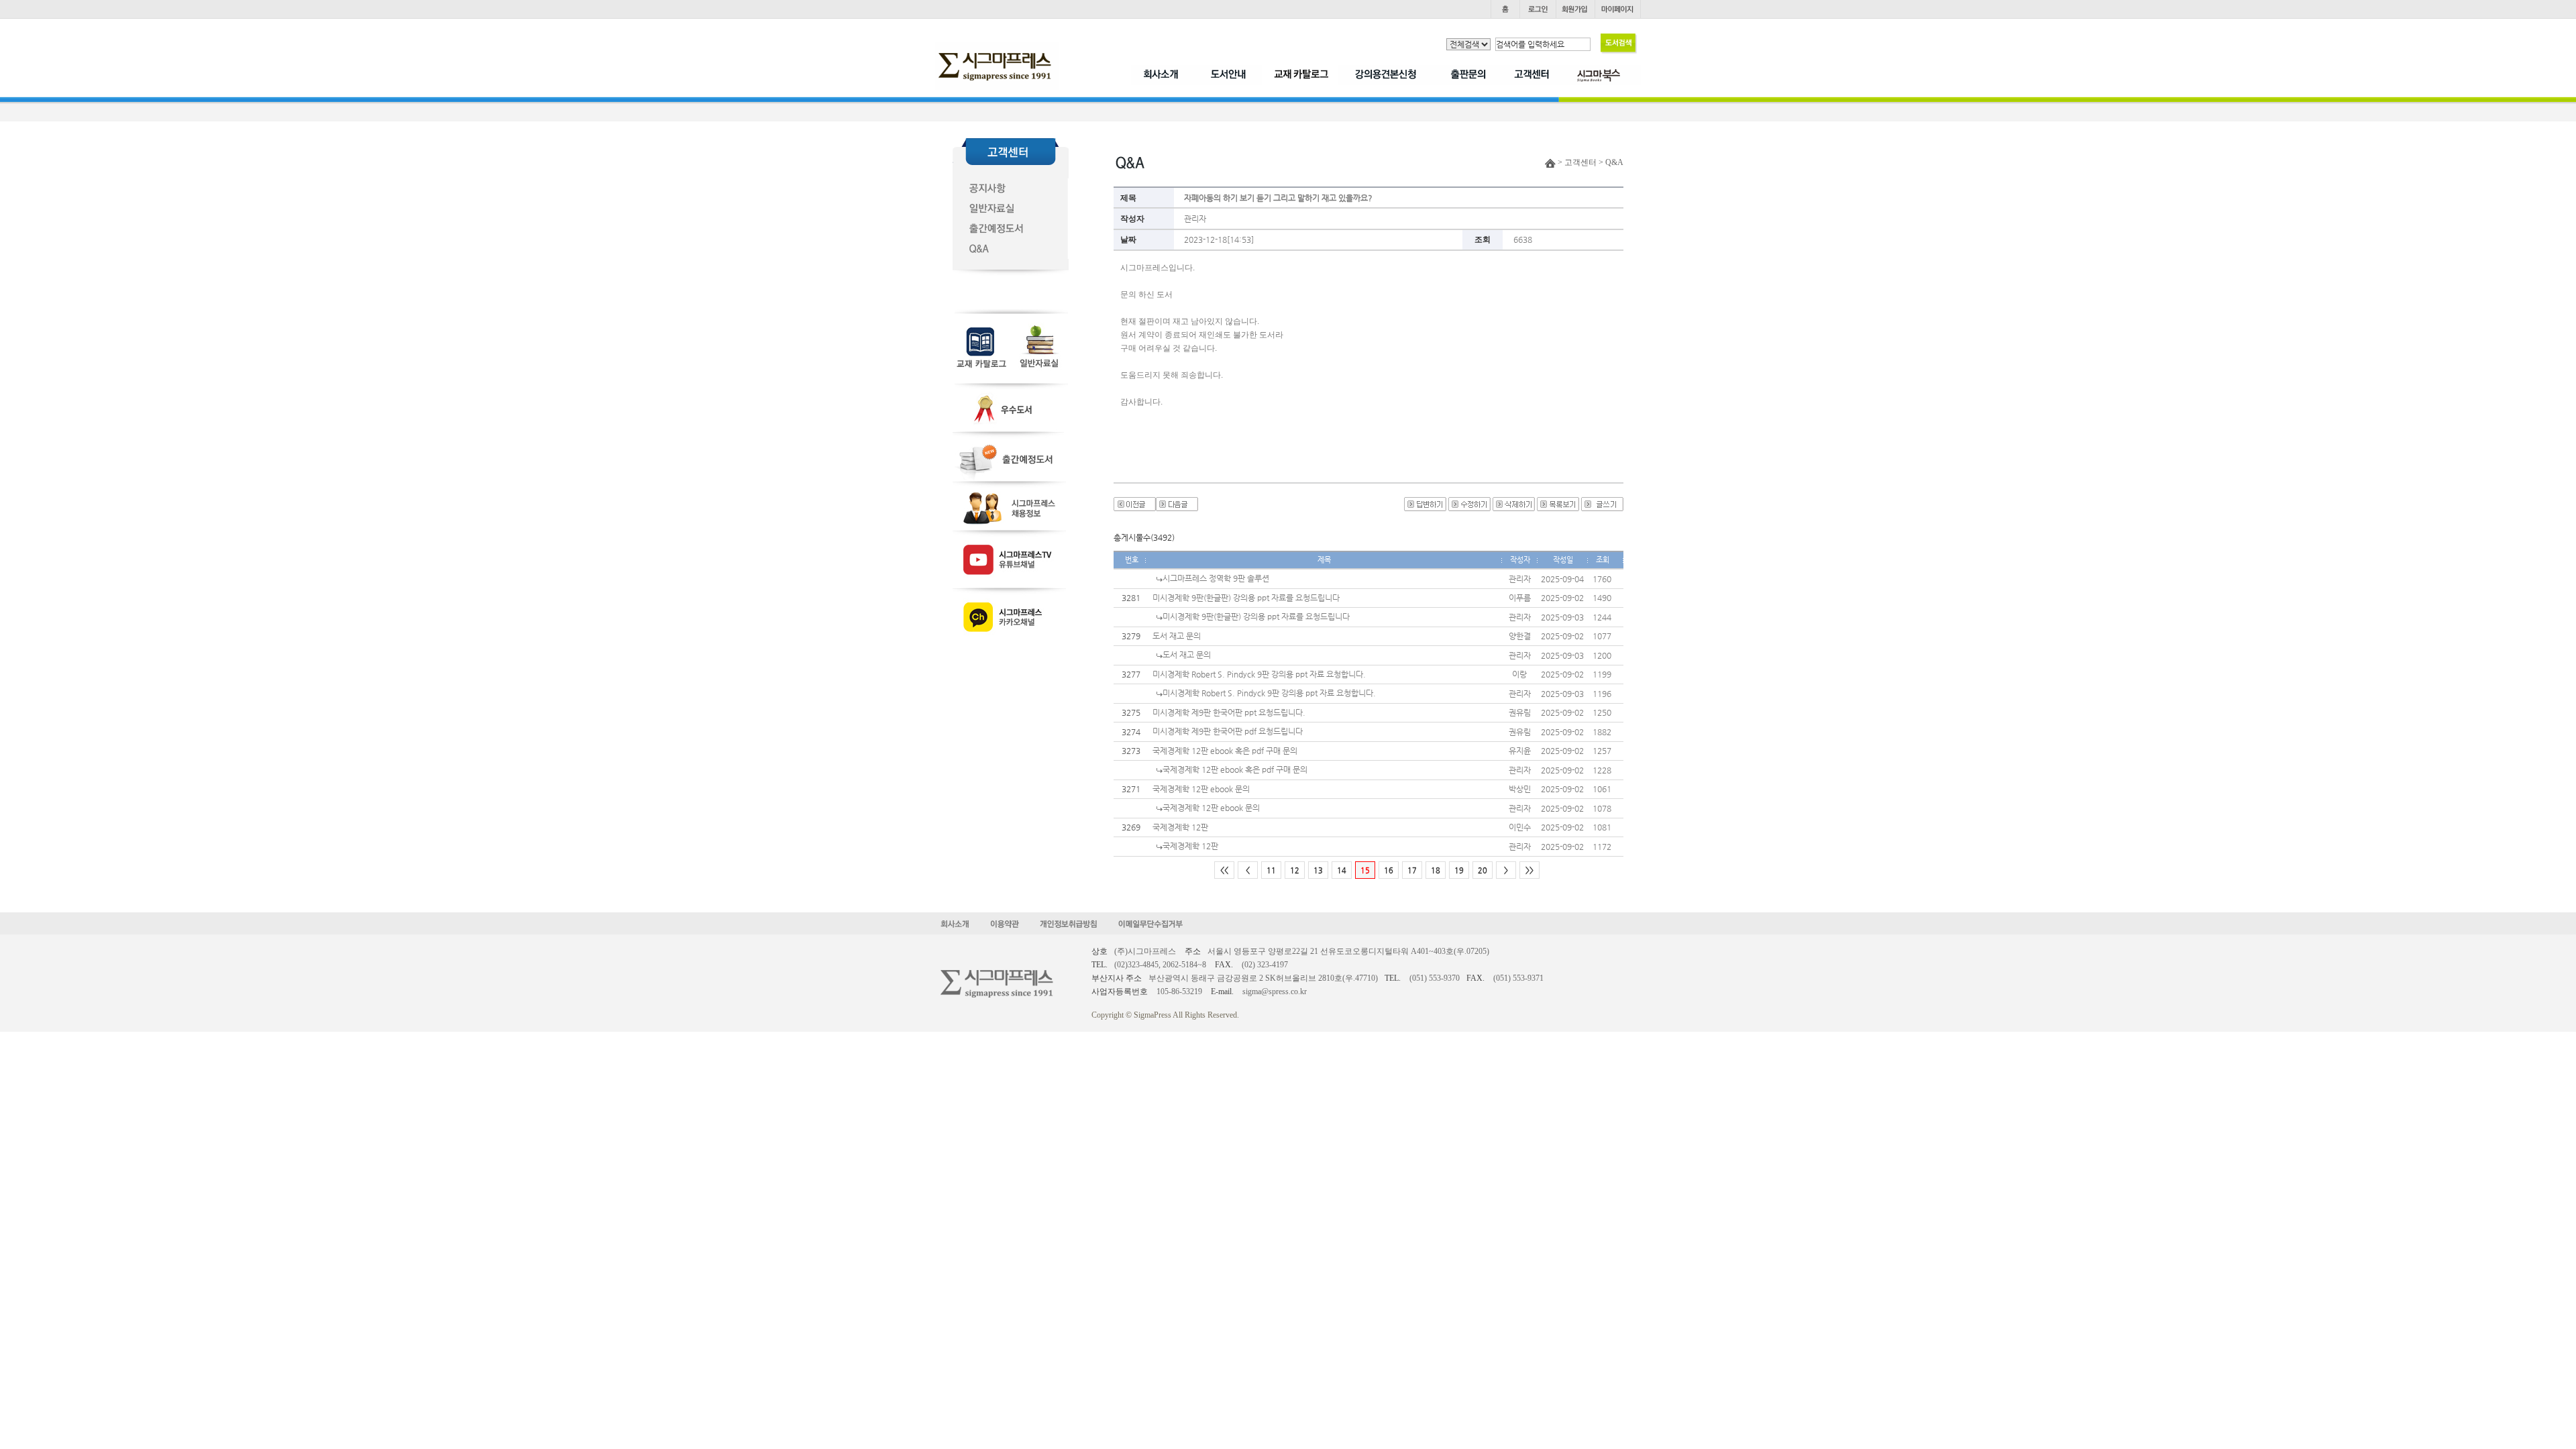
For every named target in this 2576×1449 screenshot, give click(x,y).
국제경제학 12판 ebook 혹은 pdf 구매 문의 (1225, 751)
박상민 (1520, 789)
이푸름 (1520, 598)
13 (1318, 870)
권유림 (1520, 712)
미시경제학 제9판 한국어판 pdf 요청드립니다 (1228, 731)
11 (1271, 870)
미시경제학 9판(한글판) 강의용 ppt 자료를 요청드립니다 (1246, 598)
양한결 (1520, 636)
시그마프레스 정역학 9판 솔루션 (1216, 578)
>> (1529, 870)
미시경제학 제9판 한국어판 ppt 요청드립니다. (1229, 712)
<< (1224, 870)
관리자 (1195, 219)
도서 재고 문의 (1177, 636)
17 (1412, 870)
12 (1295, 870)
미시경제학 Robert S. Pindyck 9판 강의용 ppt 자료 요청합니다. (1259, 674)
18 (1436, 870)
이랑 (1519, 674)
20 (1483, 870)
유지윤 (1520, 751)
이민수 (1520, 827)
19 (1459, 870)
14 (1342, 870)
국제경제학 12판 (1180, 827)
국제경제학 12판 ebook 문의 (1201, 789)
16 (1389, 870)
